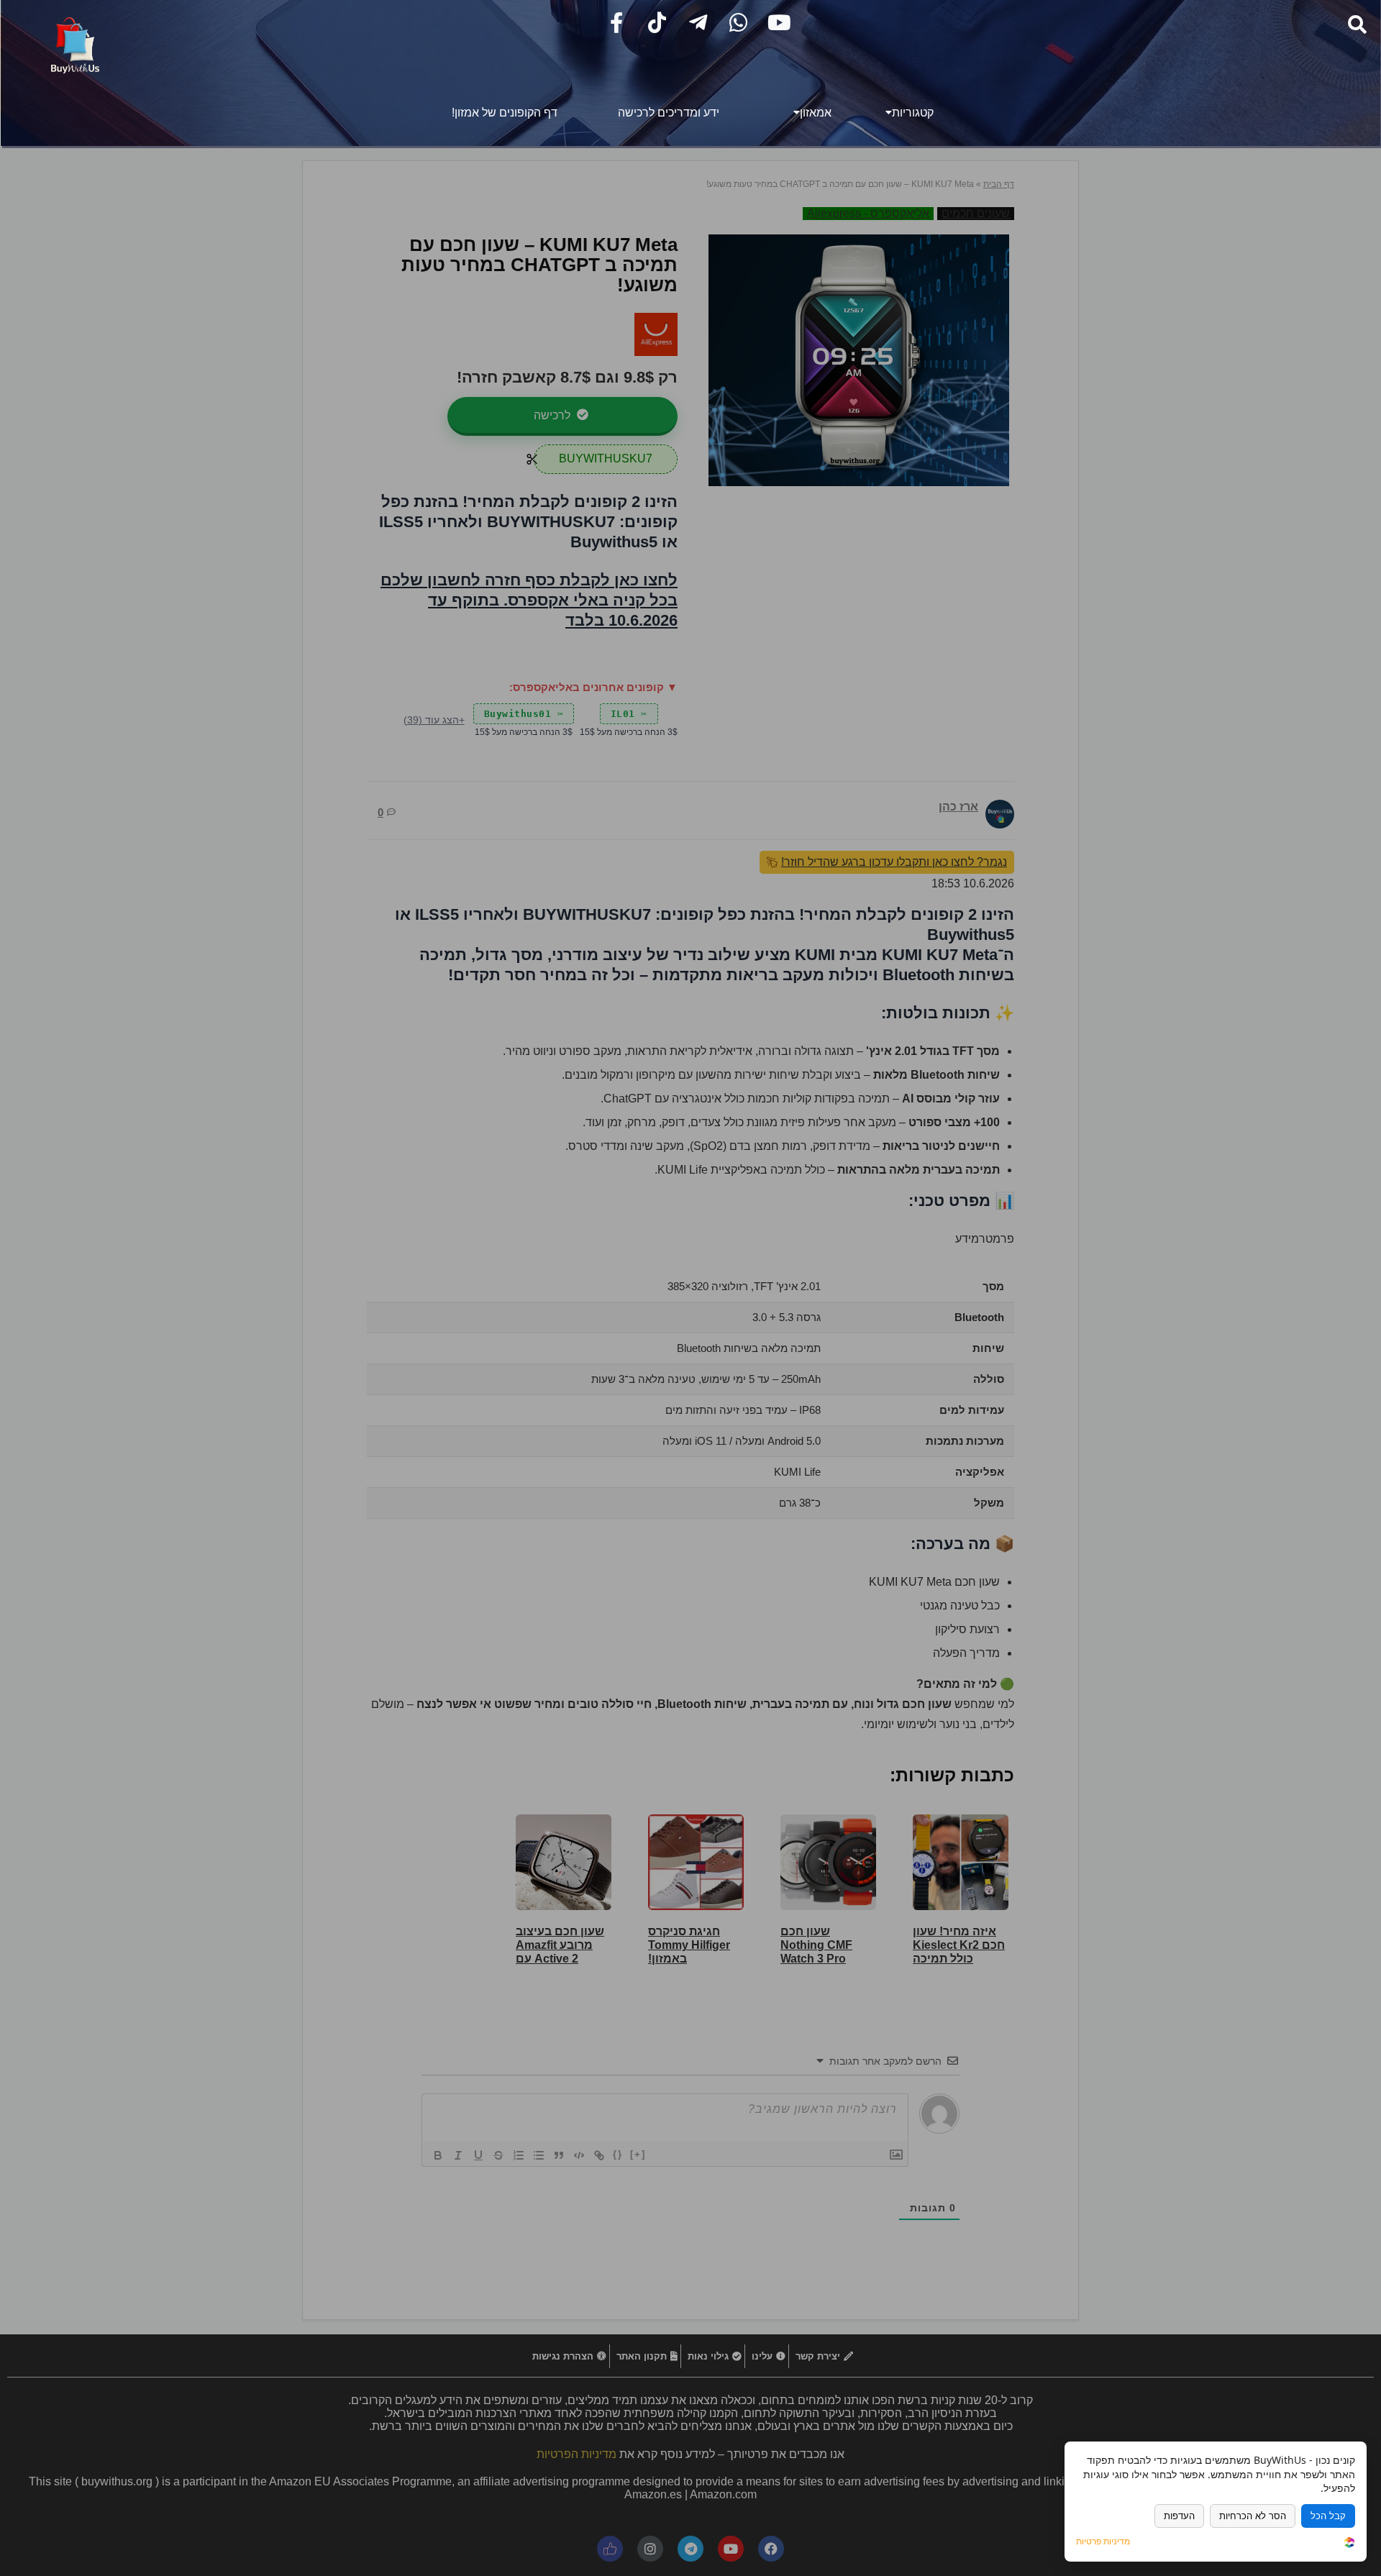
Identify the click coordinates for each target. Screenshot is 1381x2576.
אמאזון (816, 113)
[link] (1349, 2543)
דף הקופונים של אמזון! (505, 113)
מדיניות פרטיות (1103, 2541)
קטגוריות (913, 113)
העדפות (1179, 2516)
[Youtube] (779, 23)
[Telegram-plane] (698, 23)
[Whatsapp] (738, 23)
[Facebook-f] (617, 23)
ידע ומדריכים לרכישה (669, 113)
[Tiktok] (657, 23)
